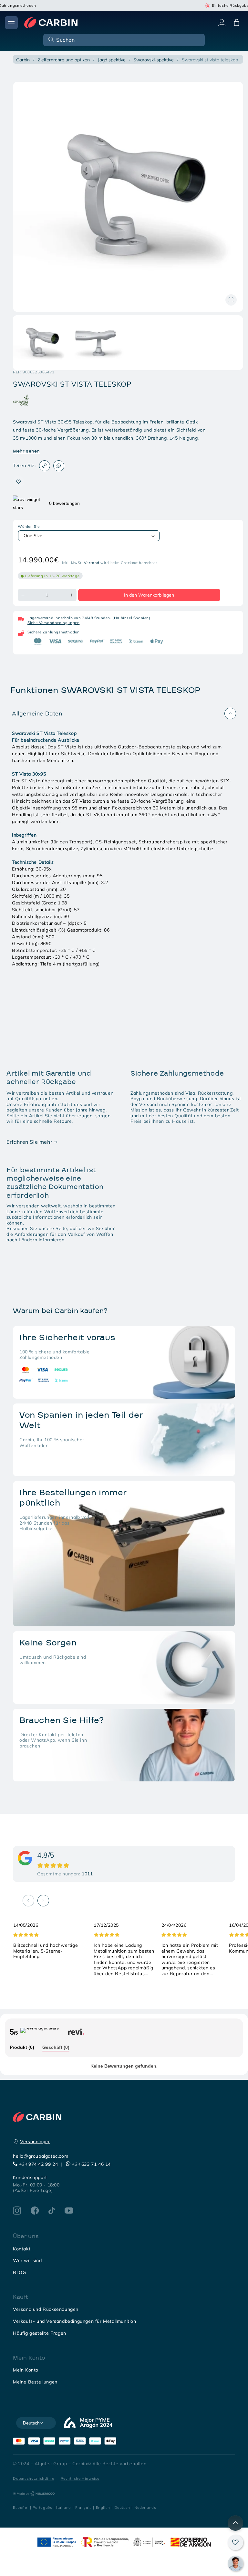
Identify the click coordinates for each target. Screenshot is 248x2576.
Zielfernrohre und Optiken (64, 60)
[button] (123, 40)
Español (21, 2507)
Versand (92, 563)
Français (83, 2507)
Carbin (23, 60)
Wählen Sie (29, 527)
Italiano (64, 2507)
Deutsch (122, 2507)
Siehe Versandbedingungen (53, 623)
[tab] (22, 2048)
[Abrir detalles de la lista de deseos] (235, 2542)
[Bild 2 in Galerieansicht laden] (98, 343)
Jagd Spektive (112, 60)
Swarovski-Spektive (154, 60)
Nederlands (145, 2507)
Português (42, 2507)
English (103, 2507)
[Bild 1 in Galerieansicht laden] (40, 343)
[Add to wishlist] (19, 482)
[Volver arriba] (235, 2523)
